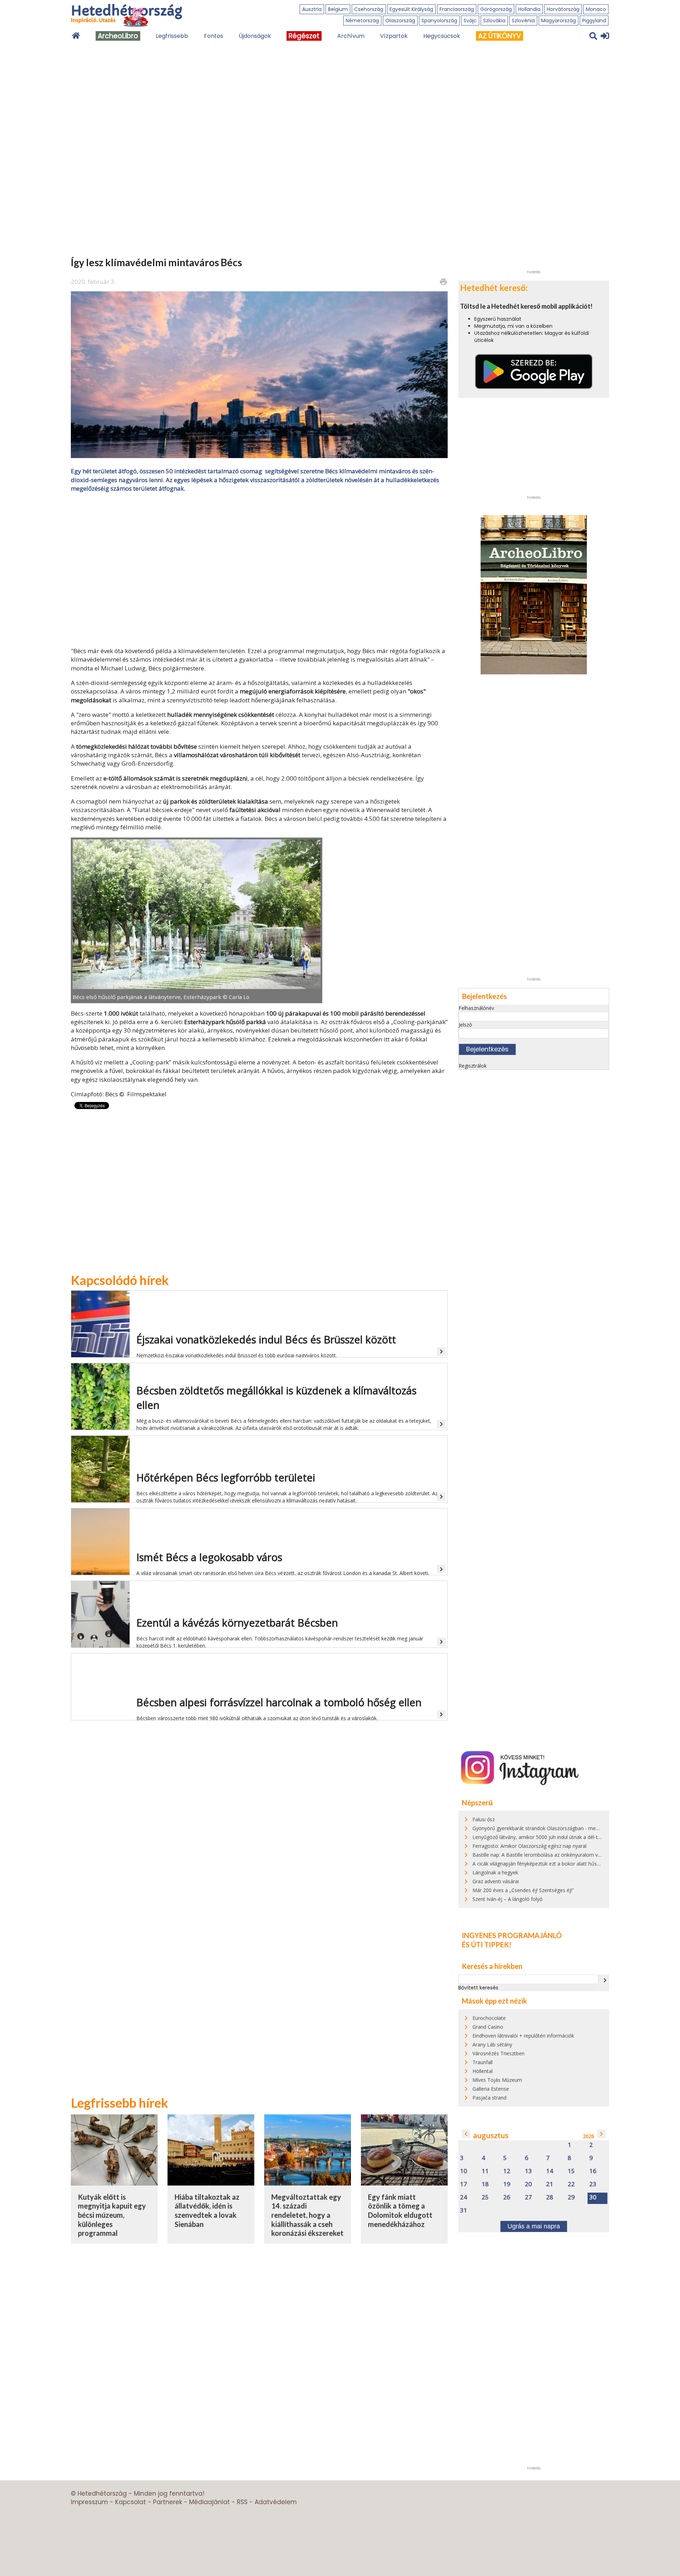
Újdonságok (255, 36)
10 (464, 2171)
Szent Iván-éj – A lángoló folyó (508, 1899)
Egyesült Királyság (411, 9)
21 (550, 2184)
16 (593, 2171)
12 (507, 2171)
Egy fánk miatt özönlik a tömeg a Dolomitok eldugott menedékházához (400, 2211)
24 (464, 2197)
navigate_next (605, 1980)
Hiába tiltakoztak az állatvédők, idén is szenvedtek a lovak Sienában (207, 2211)
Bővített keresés (478, 1988)
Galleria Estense (491, 2089)
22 (571, 2184)
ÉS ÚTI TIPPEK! (487, 1944)
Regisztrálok (473, 1066)
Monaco (596, 9)
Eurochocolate (489, 2018)
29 (571, 2197)
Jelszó (465, 1025)
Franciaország (457, 9)
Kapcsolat (131, 2502)
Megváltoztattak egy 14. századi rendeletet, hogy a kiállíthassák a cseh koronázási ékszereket (307, 2215)
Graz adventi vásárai (496, 1881)
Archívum (351, 36)
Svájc (470, 21)
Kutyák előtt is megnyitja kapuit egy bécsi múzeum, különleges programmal (112, 2215)
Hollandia (529, 9)
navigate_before (466, 2134)
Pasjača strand (489, 2098)
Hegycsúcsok (442, 36)
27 (528, 2197)
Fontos (214, 36)
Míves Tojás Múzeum (497, 2080)
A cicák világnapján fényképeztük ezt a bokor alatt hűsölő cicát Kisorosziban (560, 1864)
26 (507, 2197)
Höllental (483, 2071)
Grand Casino (488, 2027)
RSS (242, 2502)
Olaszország (400, 21)
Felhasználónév (476, 1008)
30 (593, 2197)
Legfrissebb (172, 36)
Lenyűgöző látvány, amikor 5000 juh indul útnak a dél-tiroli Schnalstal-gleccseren (565, 1837)
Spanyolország (439, 21)
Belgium (338, 9)
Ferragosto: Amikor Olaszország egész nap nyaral (529, 1846)
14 (550, 2171)
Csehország (369, 9)
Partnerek (168, 2502)
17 (464, 2184)
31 (464, 2211)
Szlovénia (523, 21)
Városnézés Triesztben (498, 2053)
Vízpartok (394, 36)
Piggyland (594, 21)
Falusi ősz (484, 1819)
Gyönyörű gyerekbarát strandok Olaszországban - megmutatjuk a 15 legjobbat (563, 1828)
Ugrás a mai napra (534, 2226)
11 (485, 2171)
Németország (362, 21)
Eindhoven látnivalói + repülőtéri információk (523, 2036)
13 (528, 2171)
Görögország (496, 9)
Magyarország (559, 21)
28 (550, 2197)
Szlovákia (494, 21)
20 (528, 2184)
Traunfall (483, 2062)
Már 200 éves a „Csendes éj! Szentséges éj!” (523, 1890)
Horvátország (563, 9)
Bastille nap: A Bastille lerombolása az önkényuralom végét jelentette (552, 1855)
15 (571, 2171)
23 (593, 2184)
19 (507, 2184)
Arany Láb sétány (492, 2044)
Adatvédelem (276, 2502)
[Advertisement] (259, 569)
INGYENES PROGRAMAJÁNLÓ (512, 1935)
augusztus (491, 2135)
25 (485, 2197)
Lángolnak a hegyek (495, 1872)
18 (485, 2184)
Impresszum (89, 2502)
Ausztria (312, 9)
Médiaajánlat (209, 2502)
